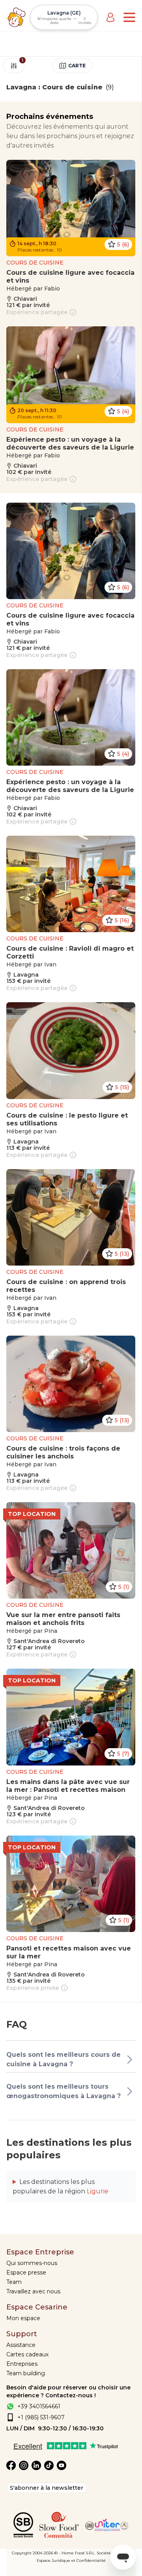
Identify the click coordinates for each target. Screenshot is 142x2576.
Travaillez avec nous (33, 2291)
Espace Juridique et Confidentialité (71, 2560)
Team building (26, 2373)
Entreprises (22, 2364)
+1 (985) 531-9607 (41, 2417)
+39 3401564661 (39, 2406)
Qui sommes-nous (32, 2263)
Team (14, 2282)
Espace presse (26, 2273)
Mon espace (23, 2318)
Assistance (21, 2345)
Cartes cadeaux (27, 2354)
